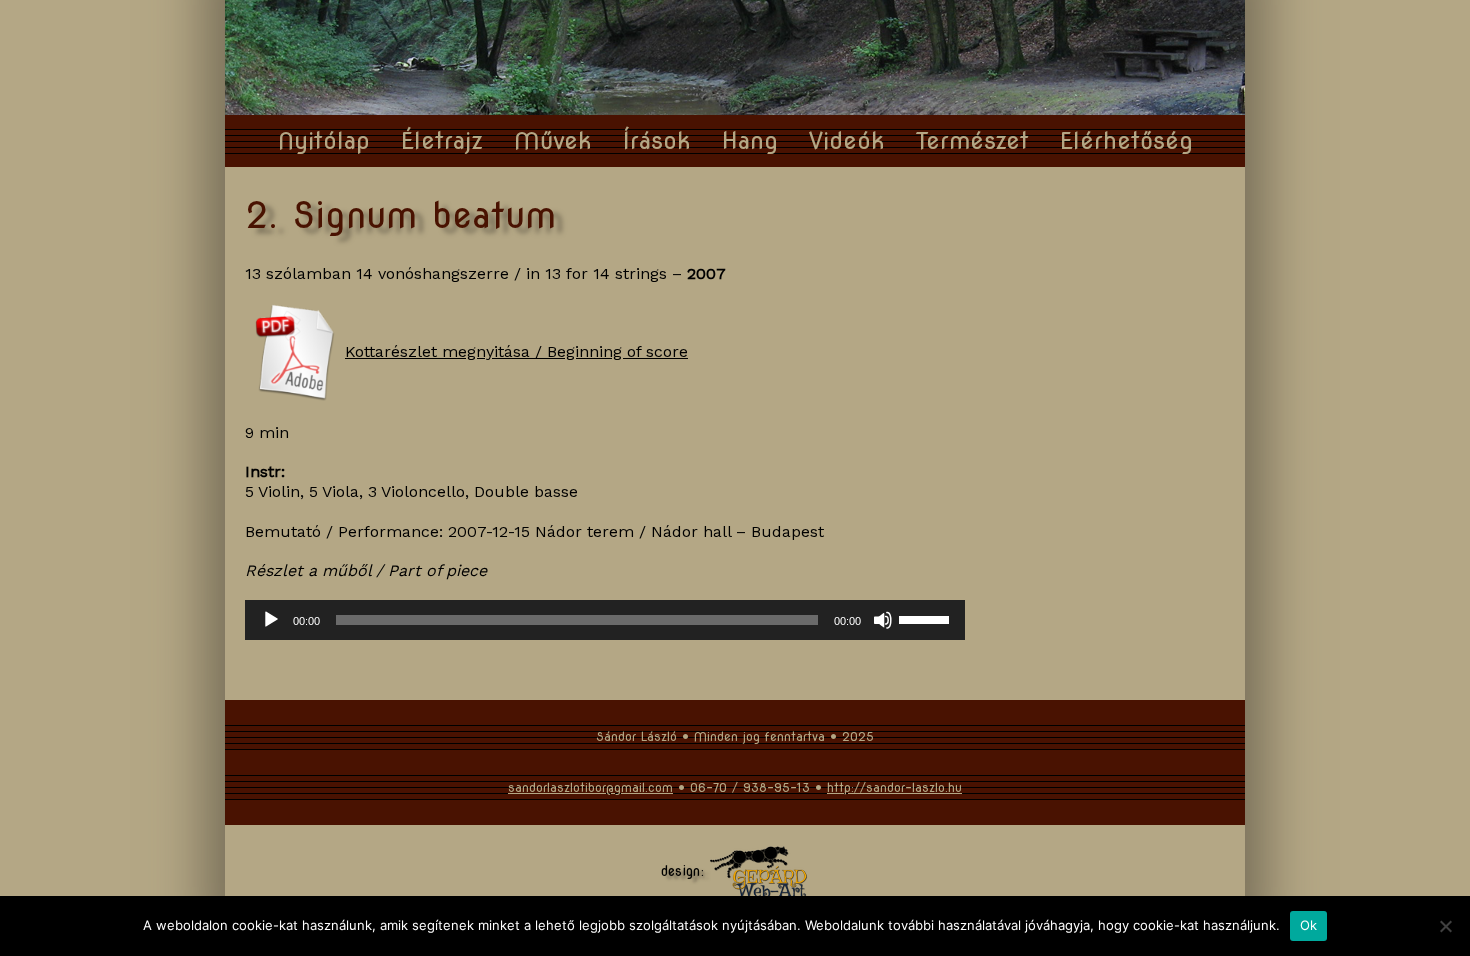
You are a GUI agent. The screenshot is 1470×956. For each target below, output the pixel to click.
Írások (657, 140)
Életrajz (442, 140)
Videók (847, 140)
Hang (750, 140)
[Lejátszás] (271, 620)
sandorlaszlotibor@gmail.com (590, 787)
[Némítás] (883, 620)
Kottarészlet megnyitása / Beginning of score (516, 351)
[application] (605, 620)
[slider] (927, 618)
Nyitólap (324, 140)
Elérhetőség (1126, 140)
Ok (1309, 925)
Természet (972, 140)
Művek (553, 140)
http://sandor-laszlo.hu (894, 787)
